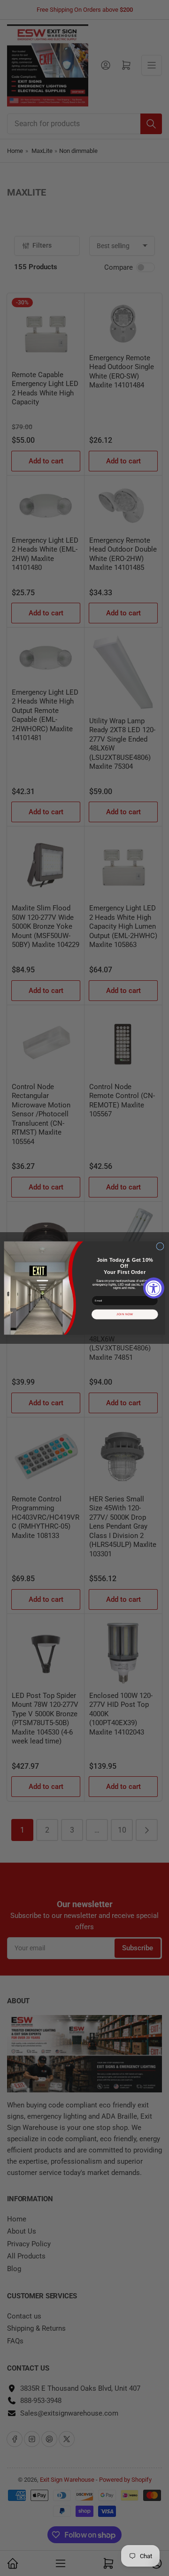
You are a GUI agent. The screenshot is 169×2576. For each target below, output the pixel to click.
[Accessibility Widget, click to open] (154, 1288)
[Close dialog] (160, 1246)
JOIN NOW (125, 1314)
